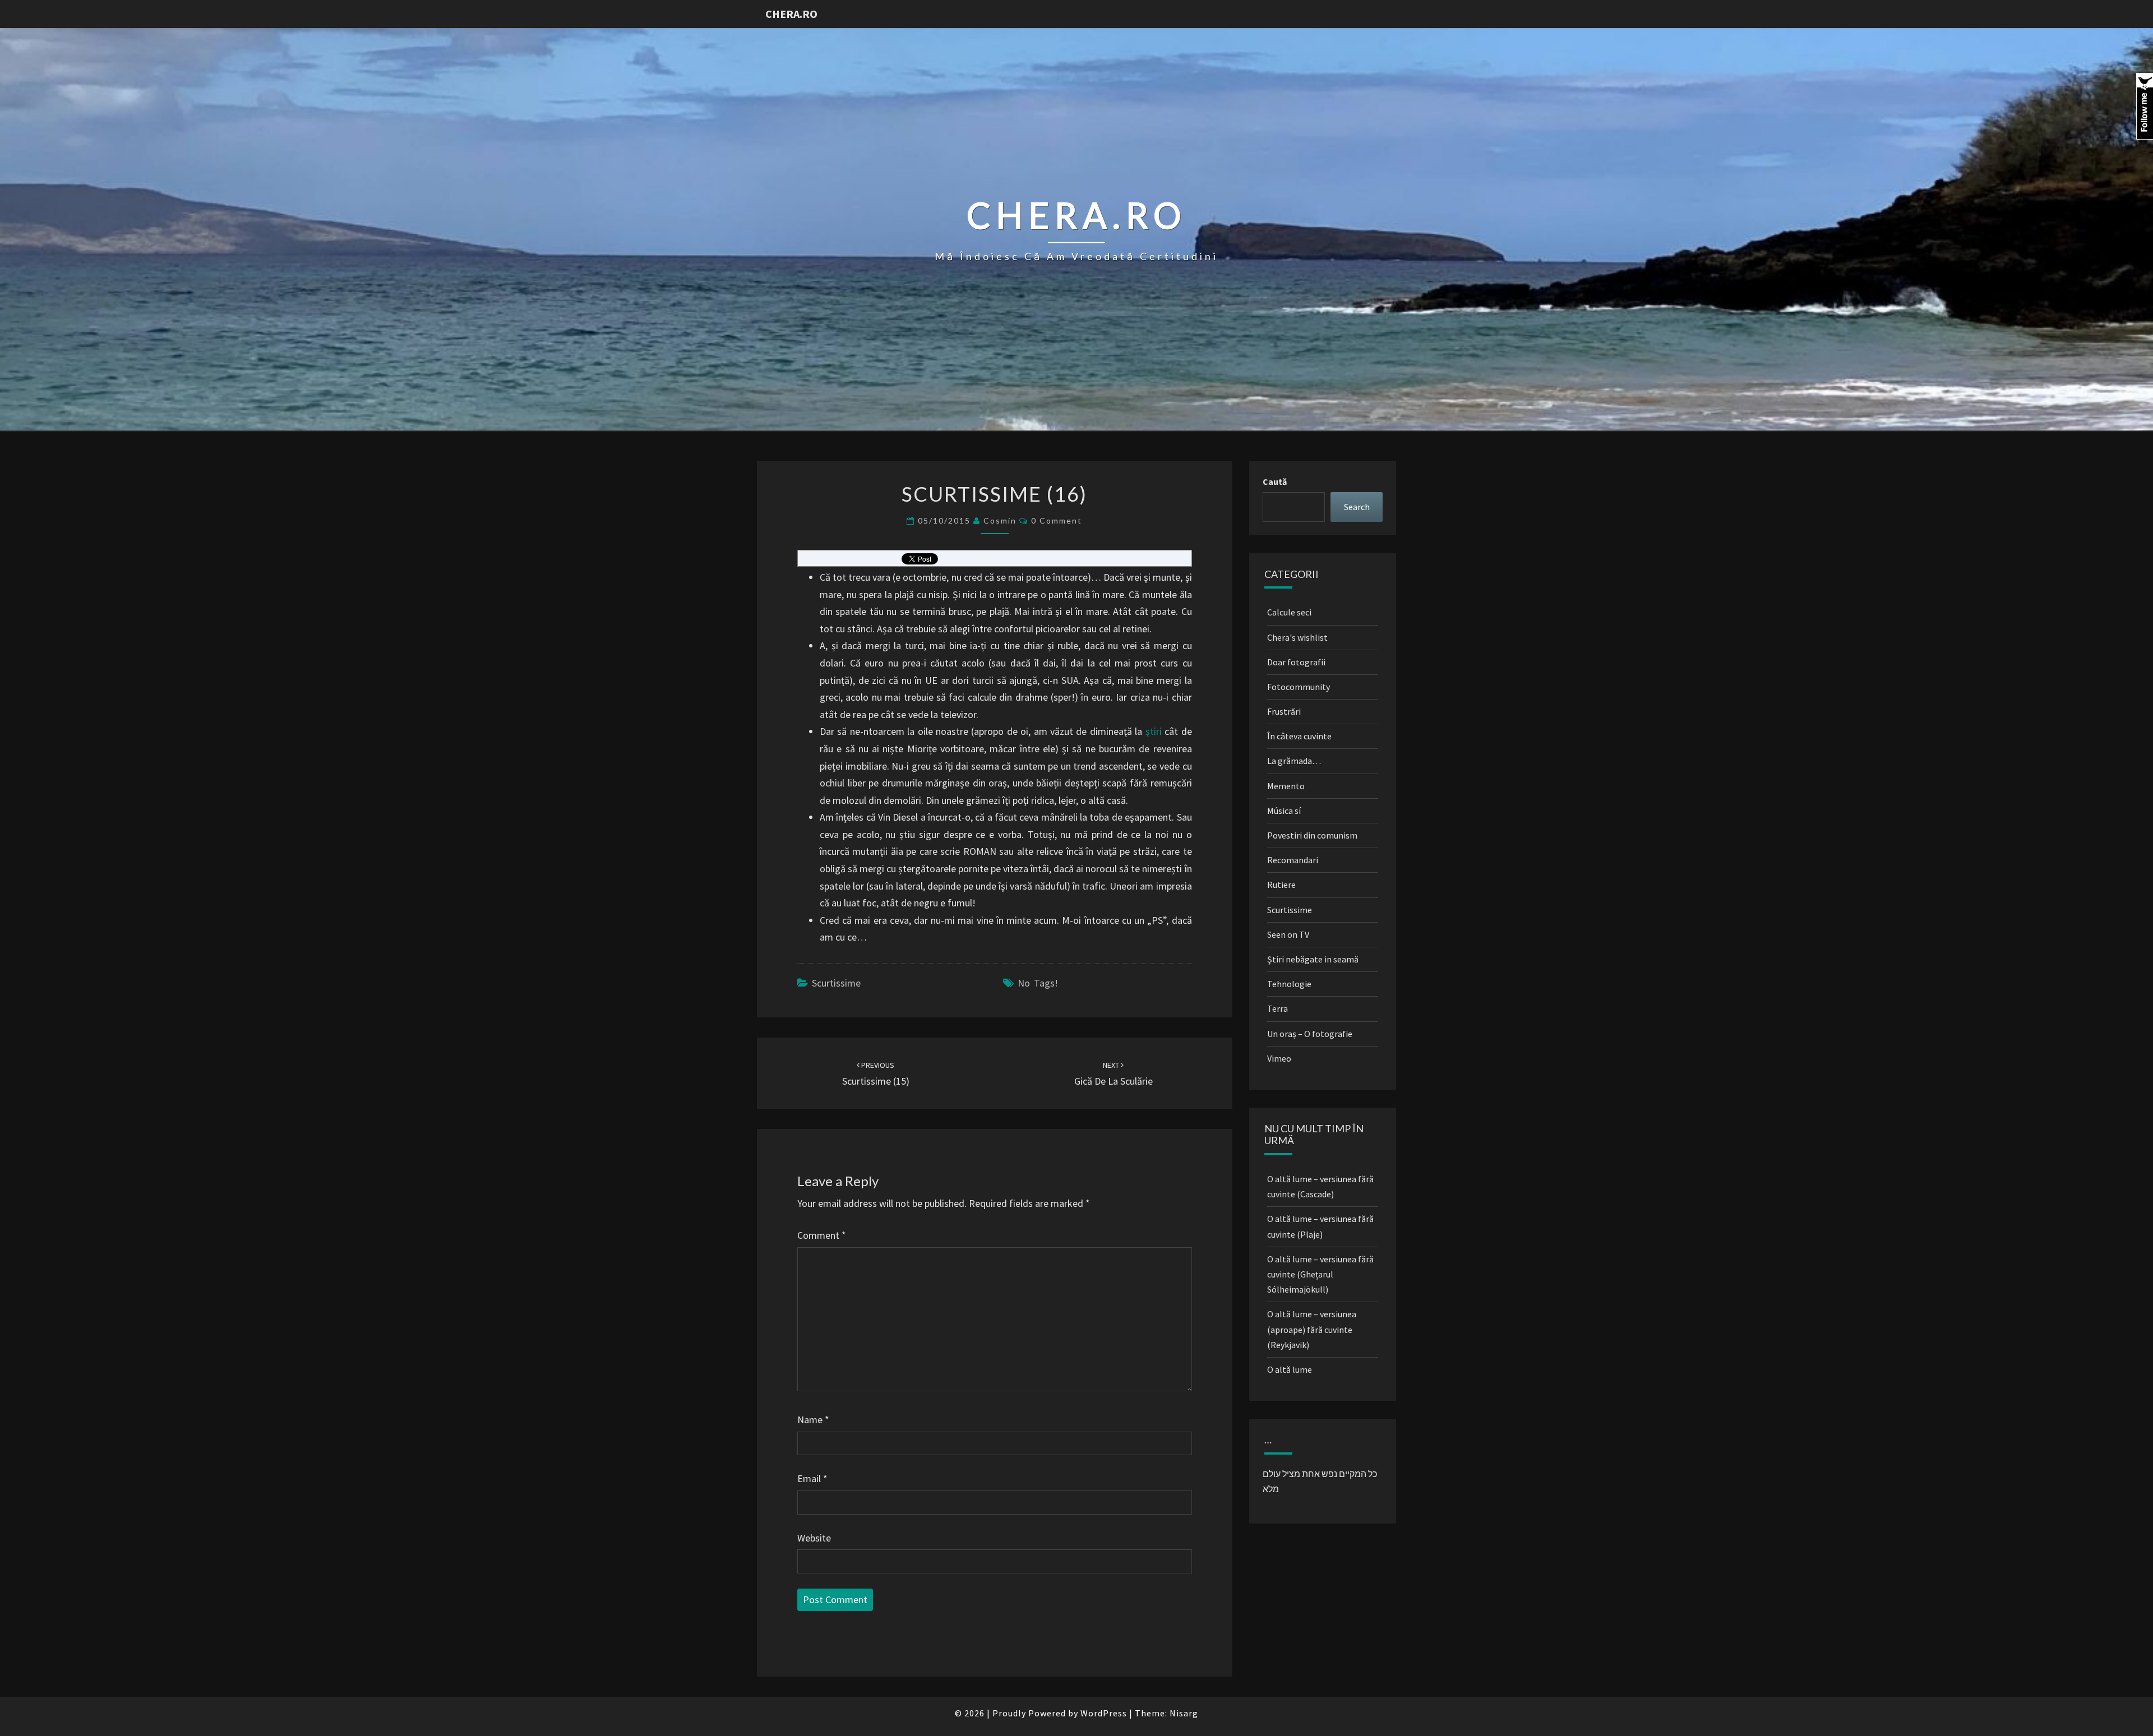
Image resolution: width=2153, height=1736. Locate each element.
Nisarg (1184, 1713)
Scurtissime (836, 983)
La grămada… (1294, 761)
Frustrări (1284, 711)
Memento (1286, 786)
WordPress (1104, 1713)
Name (813, 1420)
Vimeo (1279, 1058)
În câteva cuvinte (1299, 736)
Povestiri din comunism (1312, 835)
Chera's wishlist (1297, 637)
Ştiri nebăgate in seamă (1313, 959)
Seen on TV (1288, 934)
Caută (1275, 482)
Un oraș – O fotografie (1310, 1034)
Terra (1278, 1008)
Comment (822, 1235)
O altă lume (1290, 1369)
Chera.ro (791, 14)
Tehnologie (1289, 984)
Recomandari (1293, 860)
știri (1154, 731)
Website (814, 1538)
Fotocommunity (1299, 687)
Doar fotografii (1296, 662)
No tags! (1038, 983)
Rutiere (1281, 885)
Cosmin (1000, 520)
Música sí (1284, 811)
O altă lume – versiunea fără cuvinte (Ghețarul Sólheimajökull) (1320, 1274)
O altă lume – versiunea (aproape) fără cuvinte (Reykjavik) (1312, 1329)
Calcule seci (1289, 612)
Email (812, 1478)
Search (1357, 507)
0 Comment (1057, 520)
